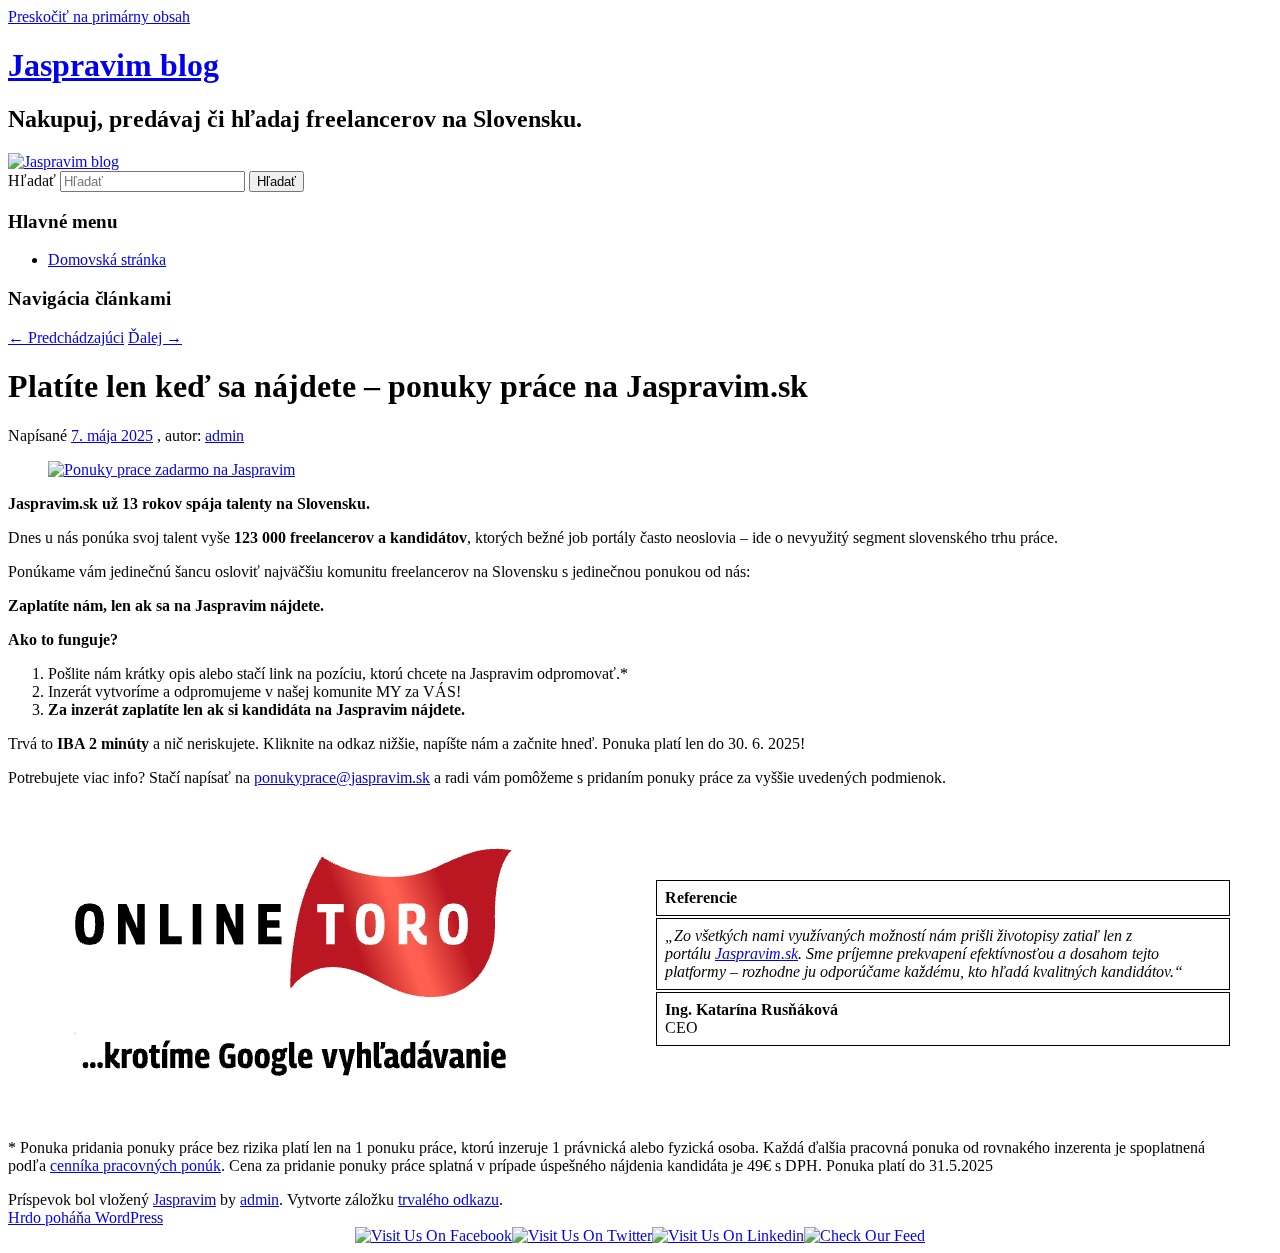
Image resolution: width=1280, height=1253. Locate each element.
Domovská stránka (107, 259)
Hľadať (32, 180)
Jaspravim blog (113, 65)
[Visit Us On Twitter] (582, 1235)
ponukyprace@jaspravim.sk (342, 777)
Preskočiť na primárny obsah (99, 16)
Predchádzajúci (66, 337)
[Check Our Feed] (864, 1235)
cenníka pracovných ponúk (135, 1165)
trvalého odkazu (448, 1199)
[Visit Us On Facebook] (433, 1235)
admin (224, 435)
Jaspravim (184, 1199)
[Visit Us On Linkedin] (728, 1235)
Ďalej (155, 337)
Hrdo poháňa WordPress (85, 1217)
